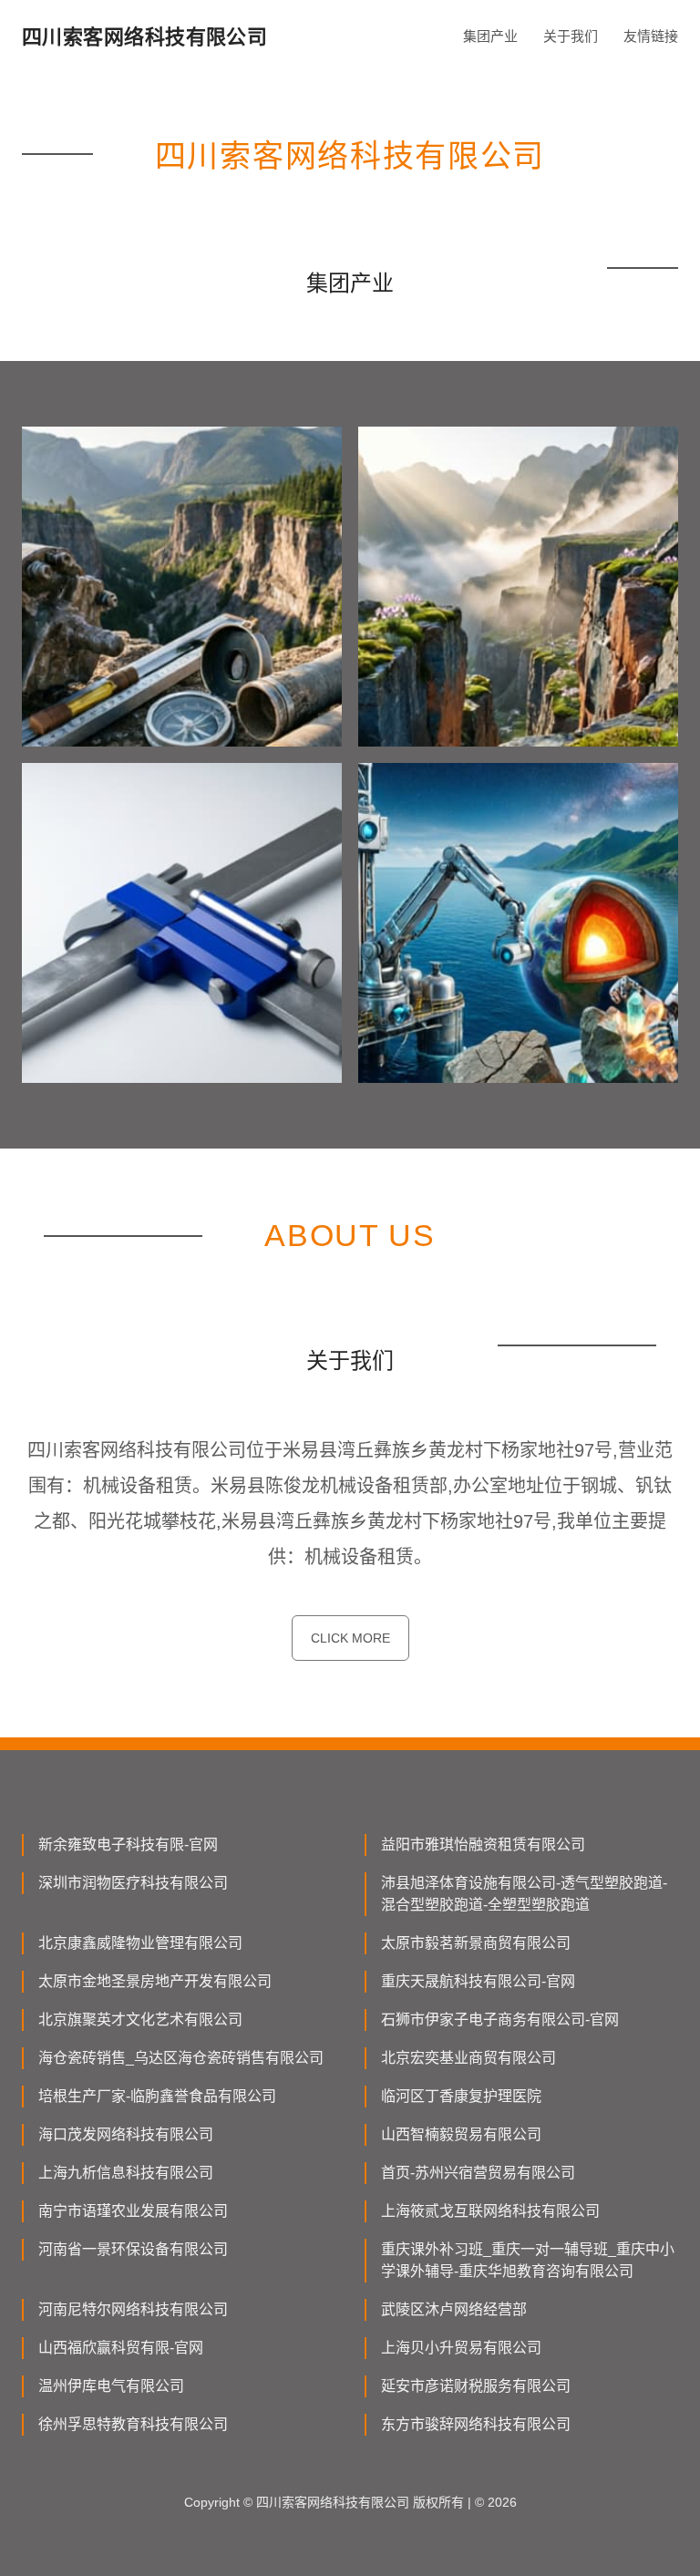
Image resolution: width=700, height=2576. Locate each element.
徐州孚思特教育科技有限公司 (133, 2424)
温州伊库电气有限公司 (111, 2386)
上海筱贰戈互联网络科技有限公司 (490, 2211)
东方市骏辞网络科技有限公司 (476, 2424)
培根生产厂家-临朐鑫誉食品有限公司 (157, 2096)
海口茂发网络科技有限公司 (126, 2134)
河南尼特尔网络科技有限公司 (133, 2309)
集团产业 (490, 36)
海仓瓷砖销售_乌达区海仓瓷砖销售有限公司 (181, 2058)
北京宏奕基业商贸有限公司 (468, 2058)
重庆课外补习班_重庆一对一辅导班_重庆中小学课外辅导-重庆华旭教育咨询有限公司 (528, 2260)
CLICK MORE (350, 1638)
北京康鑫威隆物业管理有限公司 (140, 1943)
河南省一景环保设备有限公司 (133, 2249)
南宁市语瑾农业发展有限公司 (133, 2211)
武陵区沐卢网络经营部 (454, 2309)
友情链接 (651, 36)
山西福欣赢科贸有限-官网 (121, 2348)
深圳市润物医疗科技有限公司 (133, 1883)
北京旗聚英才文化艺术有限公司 (140, 2020)
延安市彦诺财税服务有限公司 (476, 2386)
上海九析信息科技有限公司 (126, 2173)
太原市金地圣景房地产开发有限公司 (155, 1981)
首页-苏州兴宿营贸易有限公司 (478, 2173)
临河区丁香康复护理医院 (461, 2096)
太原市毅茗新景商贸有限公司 (476, 1943)
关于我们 (571, 36)
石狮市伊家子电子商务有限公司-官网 (500, 2020)
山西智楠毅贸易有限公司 (461, 2134)
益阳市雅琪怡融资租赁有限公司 (483, 1844)
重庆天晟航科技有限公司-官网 (478, 1981)
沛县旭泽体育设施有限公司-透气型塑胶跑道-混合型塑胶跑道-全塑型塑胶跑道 (524, 1894)
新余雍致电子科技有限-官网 (128, 1844)
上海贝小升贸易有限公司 (461, 2348)
